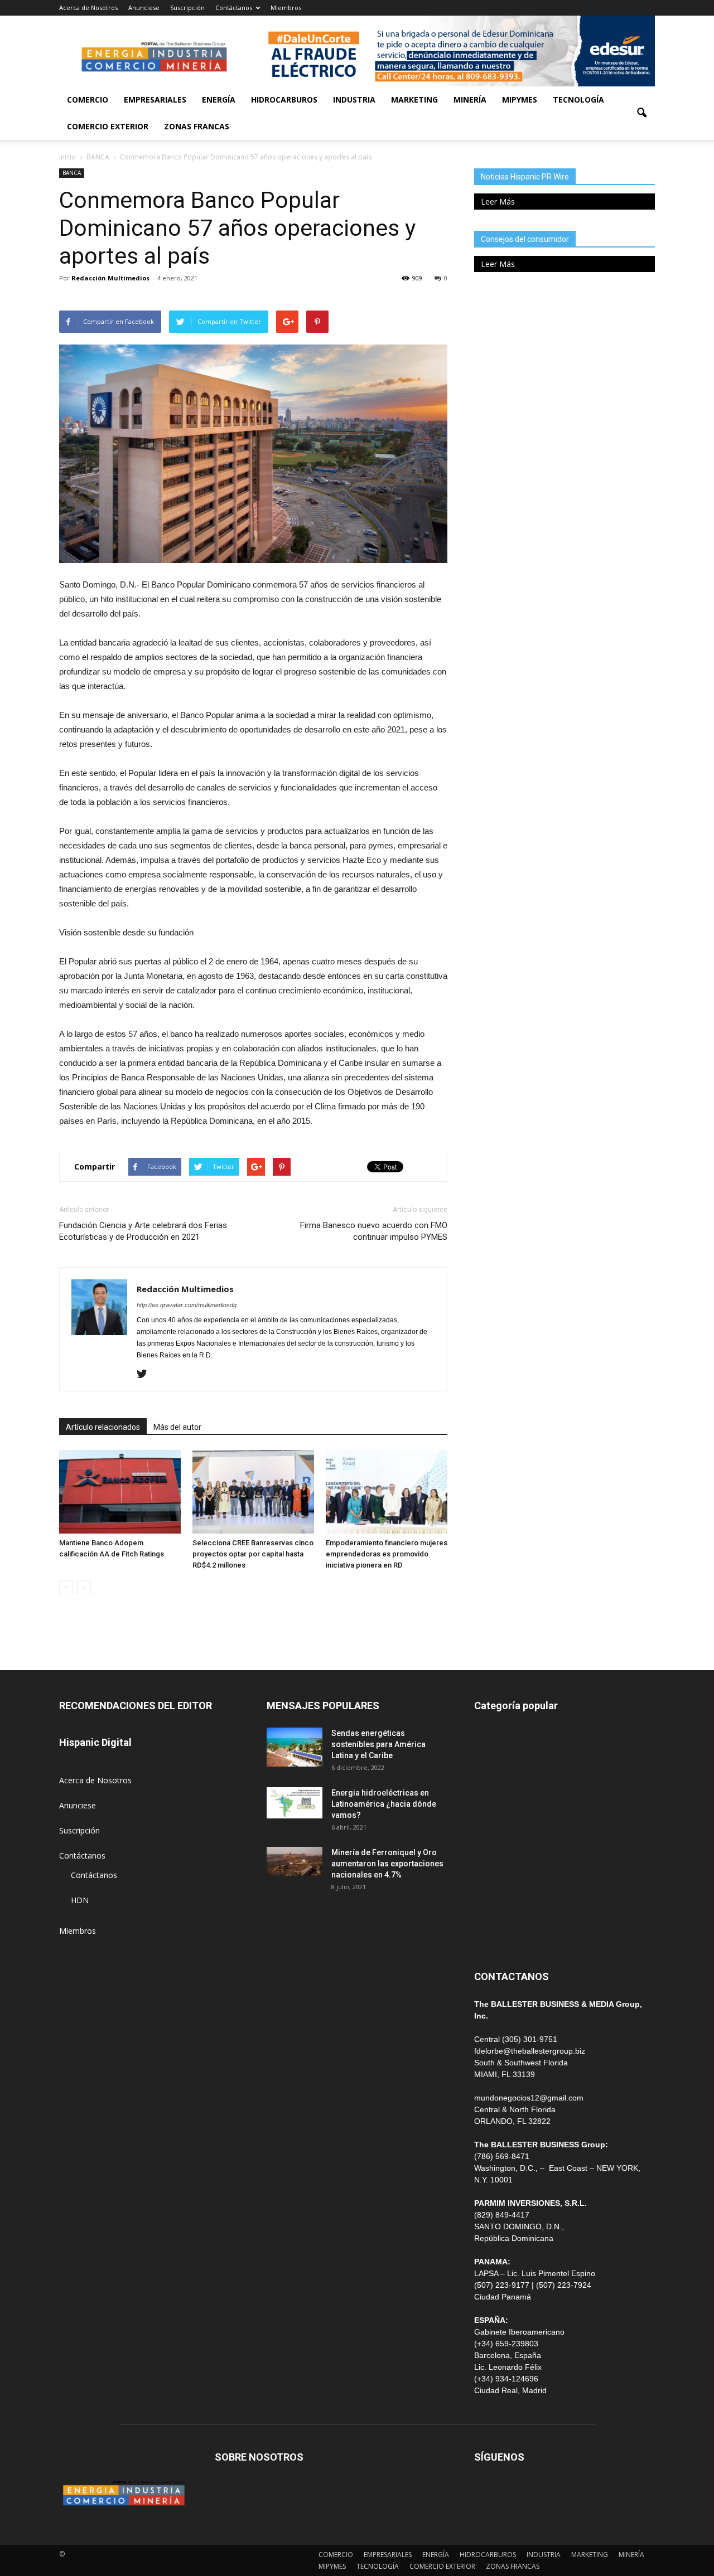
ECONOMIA (495, 1936)
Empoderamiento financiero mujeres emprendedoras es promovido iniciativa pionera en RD (387, 1554)
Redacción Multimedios (110, 278)
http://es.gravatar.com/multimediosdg (187, 1305)
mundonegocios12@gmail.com (529, 2098)
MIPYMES (520, 100)
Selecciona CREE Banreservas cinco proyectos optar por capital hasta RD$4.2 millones (253, 1554)
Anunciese (144, 8)
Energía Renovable (508, 1886)
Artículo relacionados (103, 1427)
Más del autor (177, 1427)
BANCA (72, 173)
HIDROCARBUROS (284, 100)
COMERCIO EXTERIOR (108, 126)
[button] (641, 113)
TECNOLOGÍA (578, 100)
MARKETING (414, 100)
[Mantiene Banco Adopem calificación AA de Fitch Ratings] (120, 1492)
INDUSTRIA (354, 100)
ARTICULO (493, 1911)
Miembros (286, 8)
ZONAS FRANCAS (197, 126)
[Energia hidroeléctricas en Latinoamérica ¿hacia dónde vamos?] (295, 1803)
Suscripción (187, 8)
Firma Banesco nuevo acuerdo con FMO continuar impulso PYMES (374, 1231)
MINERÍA (470, 100)
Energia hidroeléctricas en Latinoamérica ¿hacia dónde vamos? (384, 1804)
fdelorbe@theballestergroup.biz (530, 2051)
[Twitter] (146, 1375)
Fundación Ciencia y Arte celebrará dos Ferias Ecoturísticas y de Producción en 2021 (143, 1231)
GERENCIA (493, 1811)
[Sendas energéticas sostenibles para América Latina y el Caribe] (295, 1747)
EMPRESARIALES (155, 100)
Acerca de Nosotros (88, 8)
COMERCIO (88, 100)
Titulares (490, 1736)
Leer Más (498, 202)
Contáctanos (234, 8)
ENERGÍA (219, 100)
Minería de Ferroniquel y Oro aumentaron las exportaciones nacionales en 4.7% (387, 1864)
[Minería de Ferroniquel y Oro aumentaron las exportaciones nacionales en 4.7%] (295, 1862)
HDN (80, 1900)
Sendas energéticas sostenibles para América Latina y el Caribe (378, 1744)
